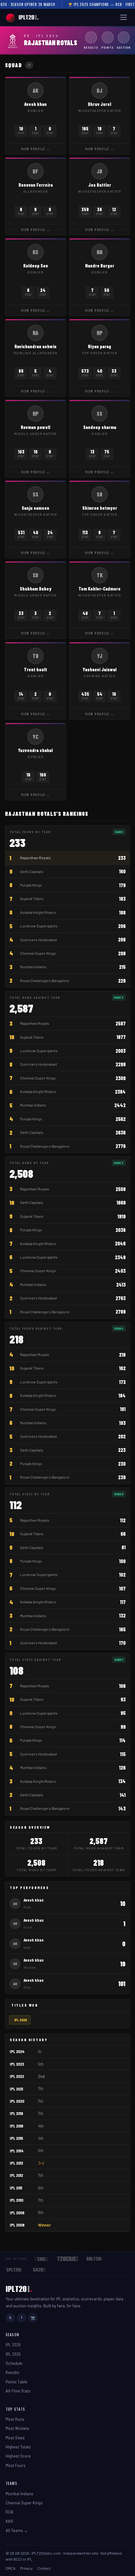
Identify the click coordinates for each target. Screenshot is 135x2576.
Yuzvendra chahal (35, 750)
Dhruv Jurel (100, 104)
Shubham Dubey (36, 589)
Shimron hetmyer (100, 508)
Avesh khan (35, 104)
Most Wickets (17, 2428)
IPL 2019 (16, 2113)
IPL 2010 (16, 2200)
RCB (9, 2512)
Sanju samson (35, 508)
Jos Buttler (100, 185)
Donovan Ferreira (36, 185)
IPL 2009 (17, 2213)
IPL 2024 (17, 2051)
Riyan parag (100, 346)
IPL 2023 (17, 2064)
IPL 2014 (17, 2151)
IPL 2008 (21, 2020)
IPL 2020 (17, 2101)
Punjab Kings (31, 885)
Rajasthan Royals (35, 858)
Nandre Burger (100, 266)
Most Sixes (15, 2438)
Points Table (16, 2382)
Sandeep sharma (100, 427)
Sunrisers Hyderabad (38, 940)
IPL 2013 (16, 2163)
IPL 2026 (13, 2345)
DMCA (11, 2568)
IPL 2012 (16, 2175)
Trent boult (35, 669)
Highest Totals (18, 2447)
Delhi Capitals (32, 871)
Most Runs (15, 2419)
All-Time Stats (18, 2391)
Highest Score (18, 2456)
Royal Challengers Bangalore (45, 980)
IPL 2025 (13, 2354)
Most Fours (16, 2465)
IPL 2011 (16, 2188)
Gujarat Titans (32, 898)
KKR (9, 2521)
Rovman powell (35, 427)
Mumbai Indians (33, 967)
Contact (44, 2568)
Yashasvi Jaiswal (100, 669)
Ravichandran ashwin (35, 346)
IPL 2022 (17, 2076)
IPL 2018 (16, 2126)
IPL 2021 (16, 2089)
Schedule (14, 2363)
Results (12, 2372)
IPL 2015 (16, 2138)
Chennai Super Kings (38, 953)
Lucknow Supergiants (39, 926)
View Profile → (36, 149)
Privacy (26, 2568)
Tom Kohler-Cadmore (100, 589)
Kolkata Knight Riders (38, 912)
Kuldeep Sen (36, 266)
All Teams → (17, 2530)
